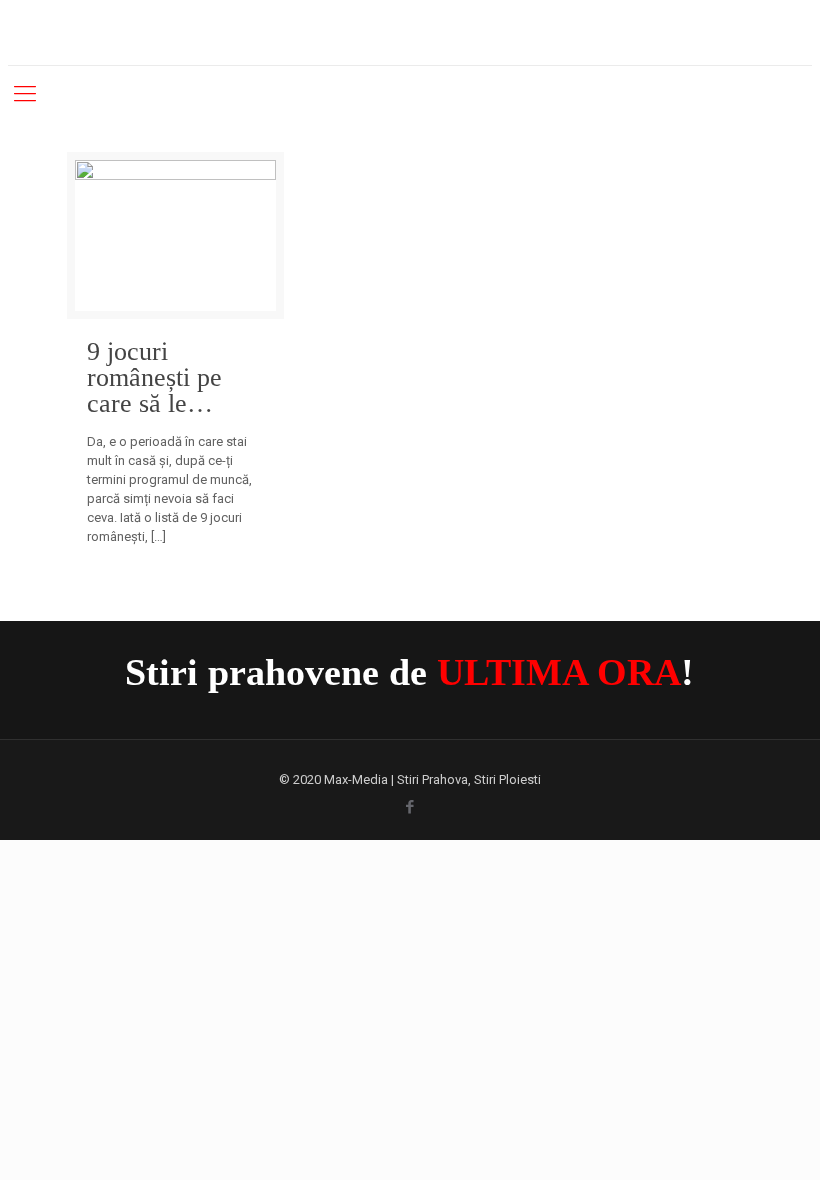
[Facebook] (409, 807)
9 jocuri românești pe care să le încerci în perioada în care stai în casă (172, 378)
